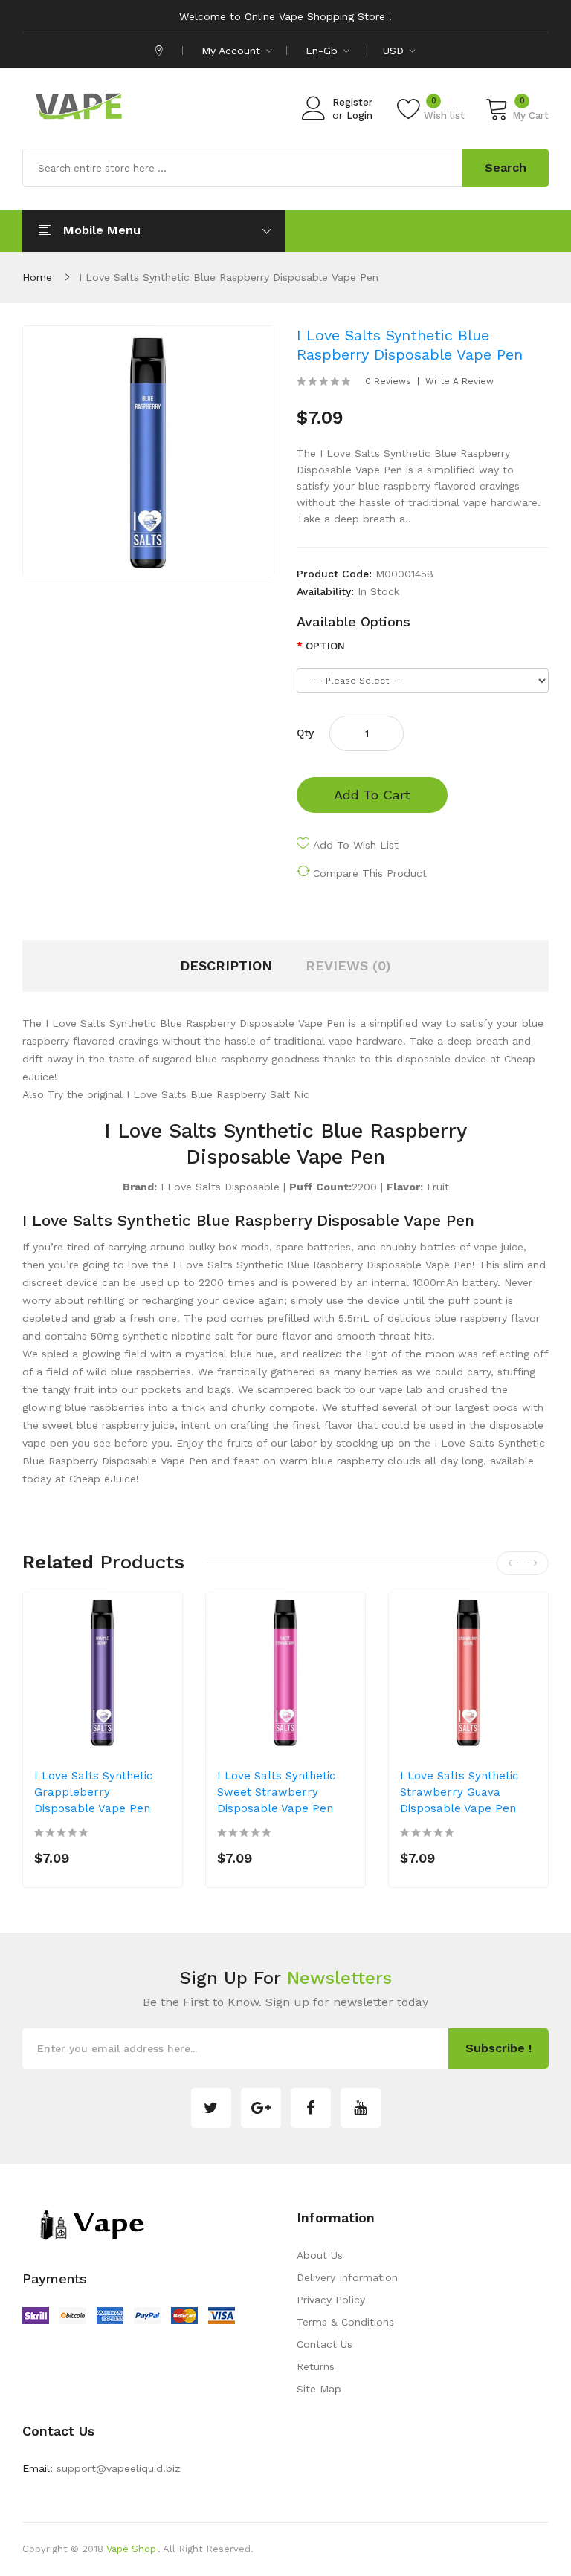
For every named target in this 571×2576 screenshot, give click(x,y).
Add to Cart (372, 795)
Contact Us (325, 2344)
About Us (320, 2255)
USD (395, 51)
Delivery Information (347, 2277)
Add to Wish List (356, 845)
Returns (316, 2366)
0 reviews (388, 381)
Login (359, 116)
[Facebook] (311, 2108)
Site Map (319, 2389)
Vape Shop (131, 2549)
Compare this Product (370, 873)
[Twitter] (211, 2108)
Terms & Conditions (345, 2322)
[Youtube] (361, 2108)
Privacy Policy (331, 2300)
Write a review (459, 381)
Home (37, 277)
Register (352, 102)
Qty (305, 733)
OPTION (325, 646)
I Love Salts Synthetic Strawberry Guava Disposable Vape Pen (459, 1792)
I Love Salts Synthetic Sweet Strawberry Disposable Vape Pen (276, 1792)
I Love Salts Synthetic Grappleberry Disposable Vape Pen (93, 1792)
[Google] (261, 2108)
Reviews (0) (348, 966)
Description (226, 966)
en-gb (323, 51)
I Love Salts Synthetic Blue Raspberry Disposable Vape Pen (229, 277)
